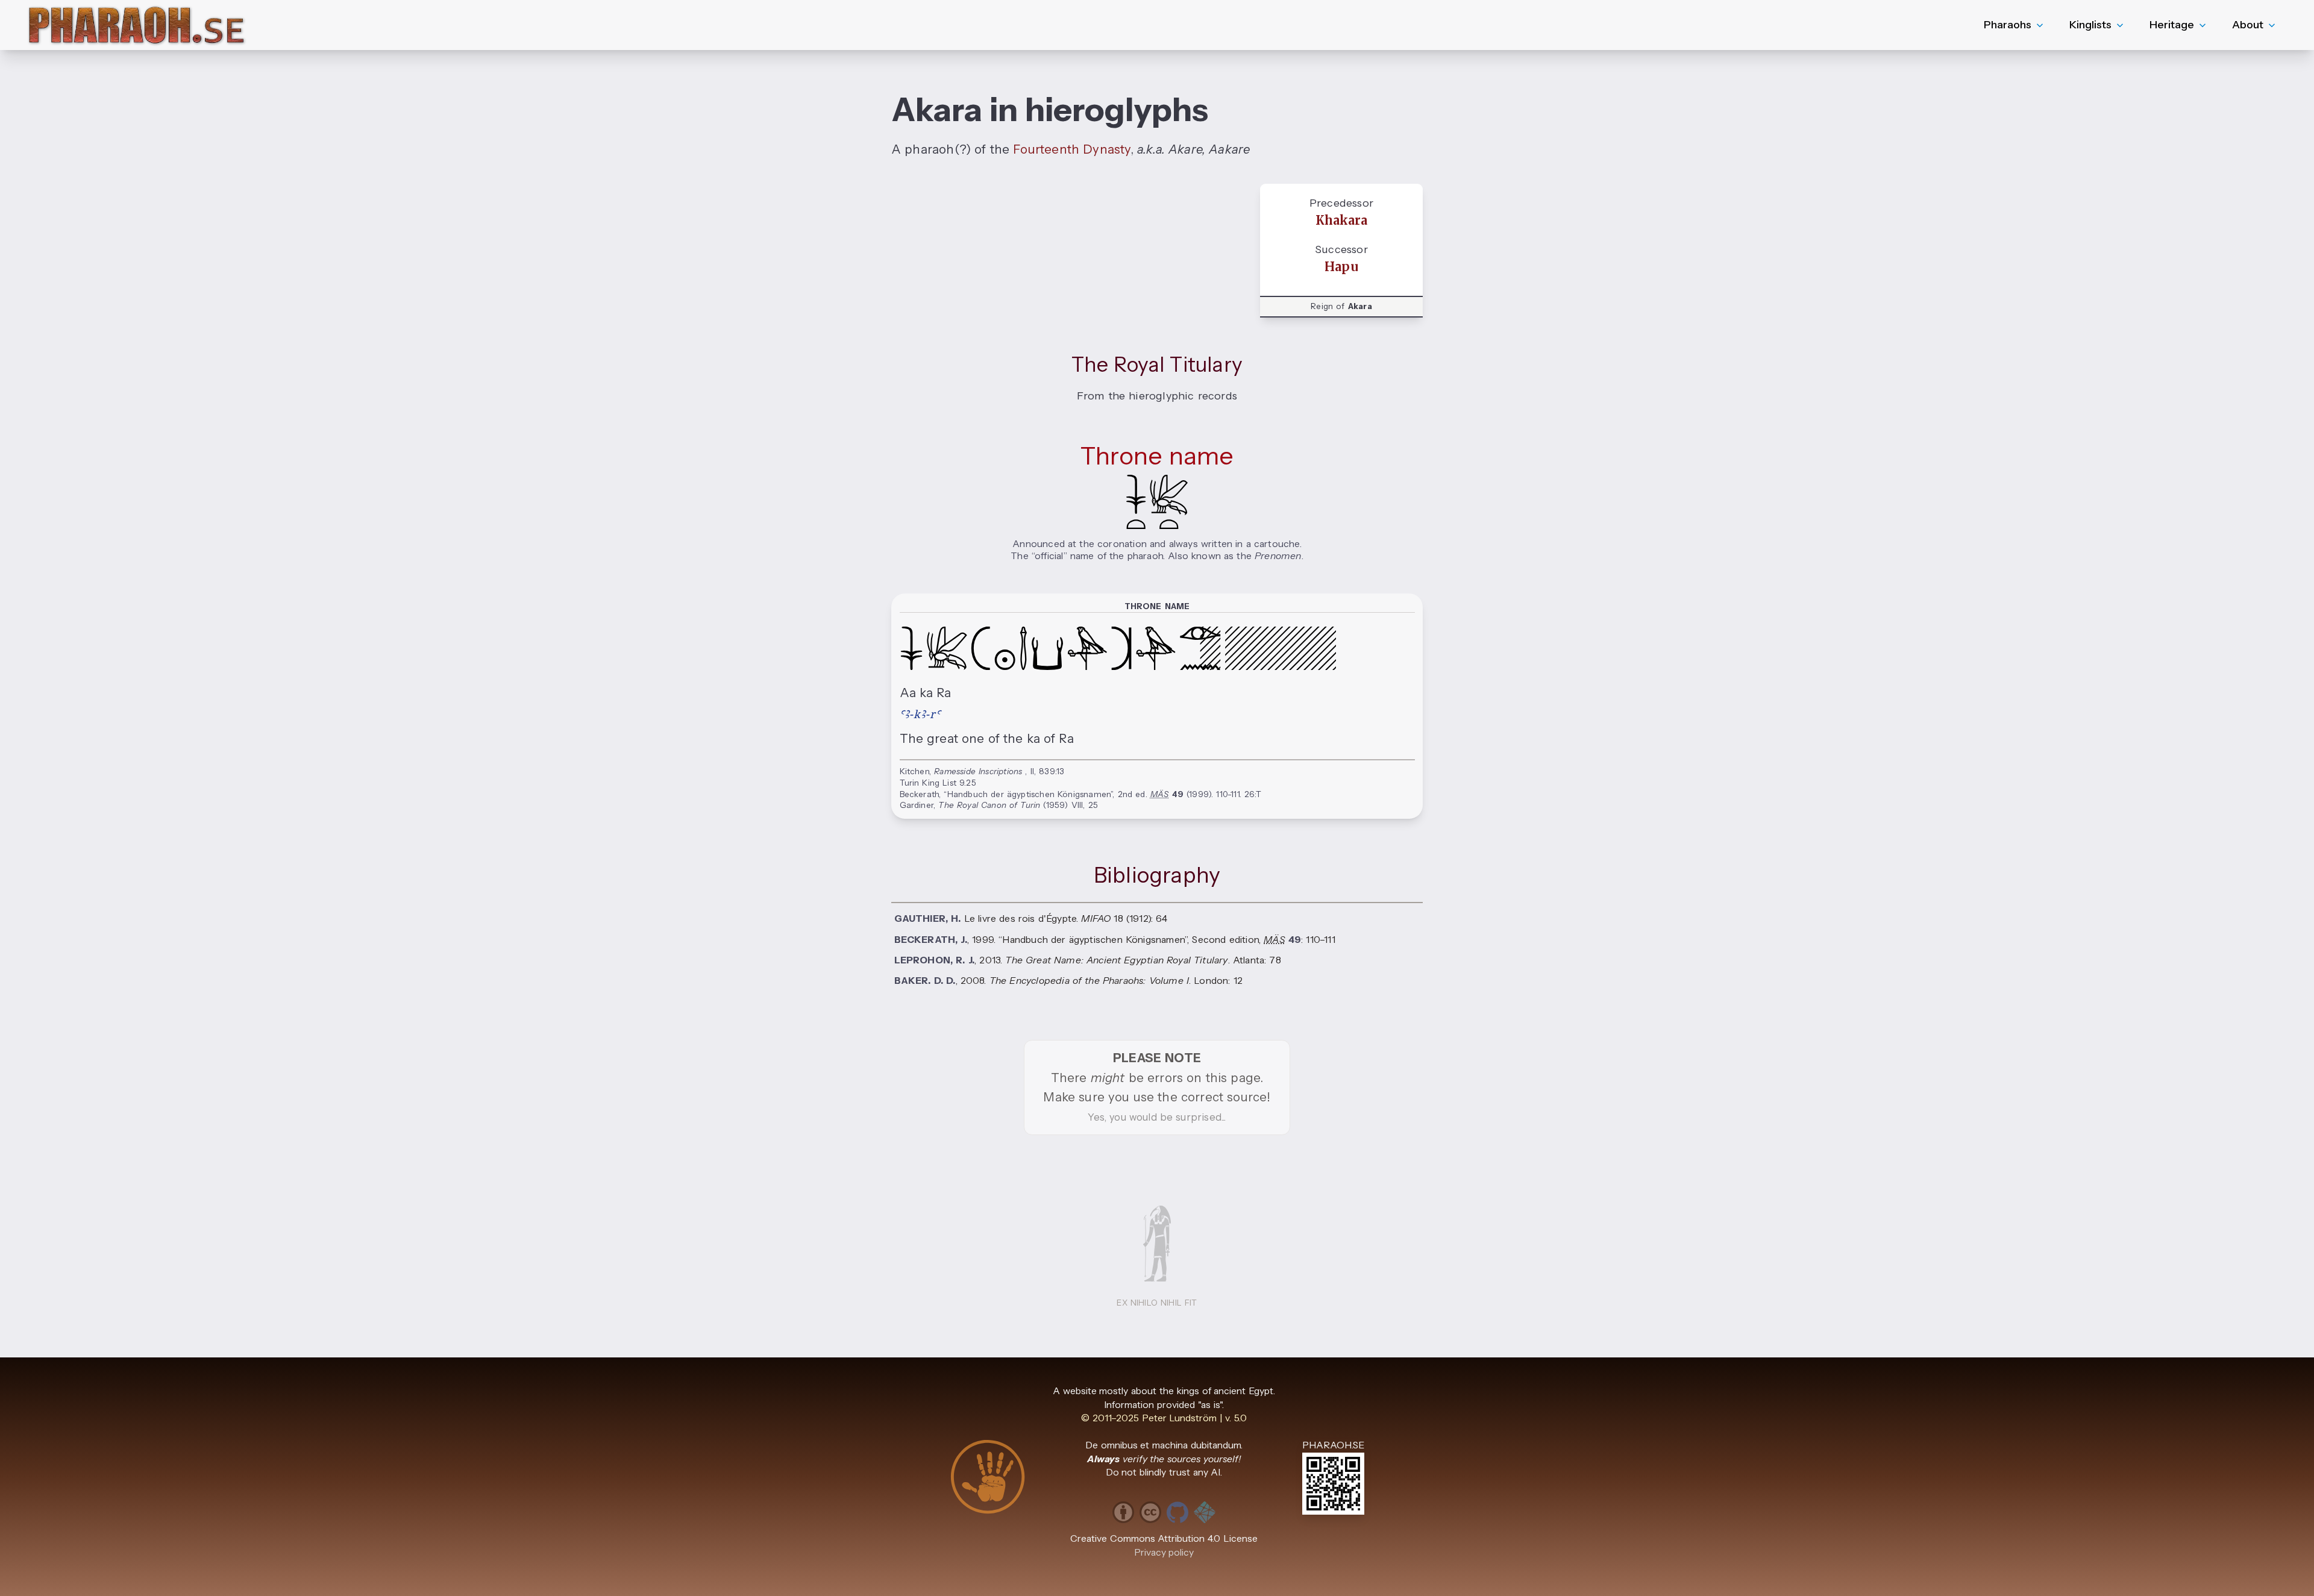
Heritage (2172, 25)
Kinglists (2090, 25)
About (2248, 25)
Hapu (1341, 267)
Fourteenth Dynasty (1071, 149)
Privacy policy (1164, 1552)
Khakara (1341, 221)
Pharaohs (2008, 25)
